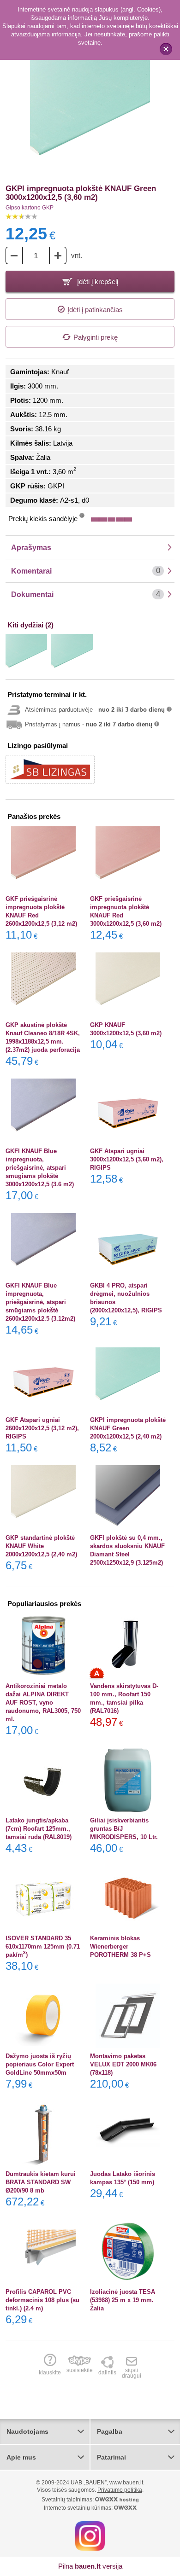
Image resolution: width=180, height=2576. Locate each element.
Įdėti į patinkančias (95, 310)
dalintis (107, 2372)
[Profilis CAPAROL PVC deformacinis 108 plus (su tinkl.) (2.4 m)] (44, 2251)
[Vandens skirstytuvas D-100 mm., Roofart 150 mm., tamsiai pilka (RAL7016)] (128, 1646)
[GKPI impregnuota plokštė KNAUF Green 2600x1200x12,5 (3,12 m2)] (72, 655)
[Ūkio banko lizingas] (50, 769)
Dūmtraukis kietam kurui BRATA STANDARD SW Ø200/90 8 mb (41, 2182)
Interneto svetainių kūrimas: (79, 2508)
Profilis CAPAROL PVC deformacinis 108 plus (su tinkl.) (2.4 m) (42, 2300)
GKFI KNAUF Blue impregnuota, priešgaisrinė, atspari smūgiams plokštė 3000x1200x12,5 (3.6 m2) (40, 1168)
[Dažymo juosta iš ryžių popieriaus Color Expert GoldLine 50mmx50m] (44, 2016)
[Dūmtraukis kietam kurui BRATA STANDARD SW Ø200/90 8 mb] (44, 2134)
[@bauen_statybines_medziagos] (90, 2535)
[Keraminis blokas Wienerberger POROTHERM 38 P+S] (128, 1898)
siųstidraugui (132, 2373)
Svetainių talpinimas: (68, 2500)
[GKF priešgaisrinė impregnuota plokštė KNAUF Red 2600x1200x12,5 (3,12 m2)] (44, 859)
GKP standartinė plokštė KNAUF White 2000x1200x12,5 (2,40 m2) (41, 1546)
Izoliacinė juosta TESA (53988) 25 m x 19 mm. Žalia (123, 2300)
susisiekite (80, 2370)
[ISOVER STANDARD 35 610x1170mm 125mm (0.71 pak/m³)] (44, 1898)
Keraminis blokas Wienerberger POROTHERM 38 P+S (120, 1947)
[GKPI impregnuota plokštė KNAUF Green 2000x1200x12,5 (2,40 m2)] (26, 655)
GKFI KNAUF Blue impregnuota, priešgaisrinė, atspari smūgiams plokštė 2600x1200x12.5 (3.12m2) (40, 1302)
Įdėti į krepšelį (97, 281)
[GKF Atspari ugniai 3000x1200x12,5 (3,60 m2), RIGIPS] (128, 1111)
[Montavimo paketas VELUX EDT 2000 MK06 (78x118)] (128, 2016)
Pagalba (110, 2431)
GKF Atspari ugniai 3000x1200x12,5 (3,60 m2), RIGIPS (127, 1159)
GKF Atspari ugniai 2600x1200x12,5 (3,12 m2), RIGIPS (42, 1428)
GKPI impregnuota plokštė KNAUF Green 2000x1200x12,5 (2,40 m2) (128, 1428)
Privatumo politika (120, 2490)
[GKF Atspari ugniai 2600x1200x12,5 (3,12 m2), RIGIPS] (44, 1380)
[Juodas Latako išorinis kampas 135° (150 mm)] (128, 2134)
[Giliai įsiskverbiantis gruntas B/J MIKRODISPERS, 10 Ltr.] (128, 1780)
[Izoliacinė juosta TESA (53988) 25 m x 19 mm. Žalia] (128, 2251)
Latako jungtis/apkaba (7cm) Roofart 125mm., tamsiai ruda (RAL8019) (39, 1829)
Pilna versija (90, 2566)
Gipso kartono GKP (30, 208)
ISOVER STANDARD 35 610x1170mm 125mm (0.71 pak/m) (43, 1947)
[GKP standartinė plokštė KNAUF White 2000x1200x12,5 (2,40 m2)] (44, 1497)
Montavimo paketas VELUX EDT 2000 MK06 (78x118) (123, 2064)
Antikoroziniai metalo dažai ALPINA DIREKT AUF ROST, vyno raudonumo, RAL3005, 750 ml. (43, 1703)
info (82, 518)
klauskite (50, 2372)
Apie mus (21, 2457)
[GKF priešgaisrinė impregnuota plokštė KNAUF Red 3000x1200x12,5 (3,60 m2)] (128, 859)
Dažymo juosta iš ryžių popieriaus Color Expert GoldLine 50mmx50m (40, 2064)
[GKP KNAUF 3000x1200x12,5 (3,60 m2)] (128, 985)
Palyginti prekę (96, 337)
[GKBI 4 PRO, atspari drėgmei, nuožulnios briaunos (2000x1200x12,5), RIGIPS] (128, 1245)
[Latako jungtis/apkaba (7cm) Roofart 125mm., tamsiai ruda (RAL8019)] (44, 1780)
